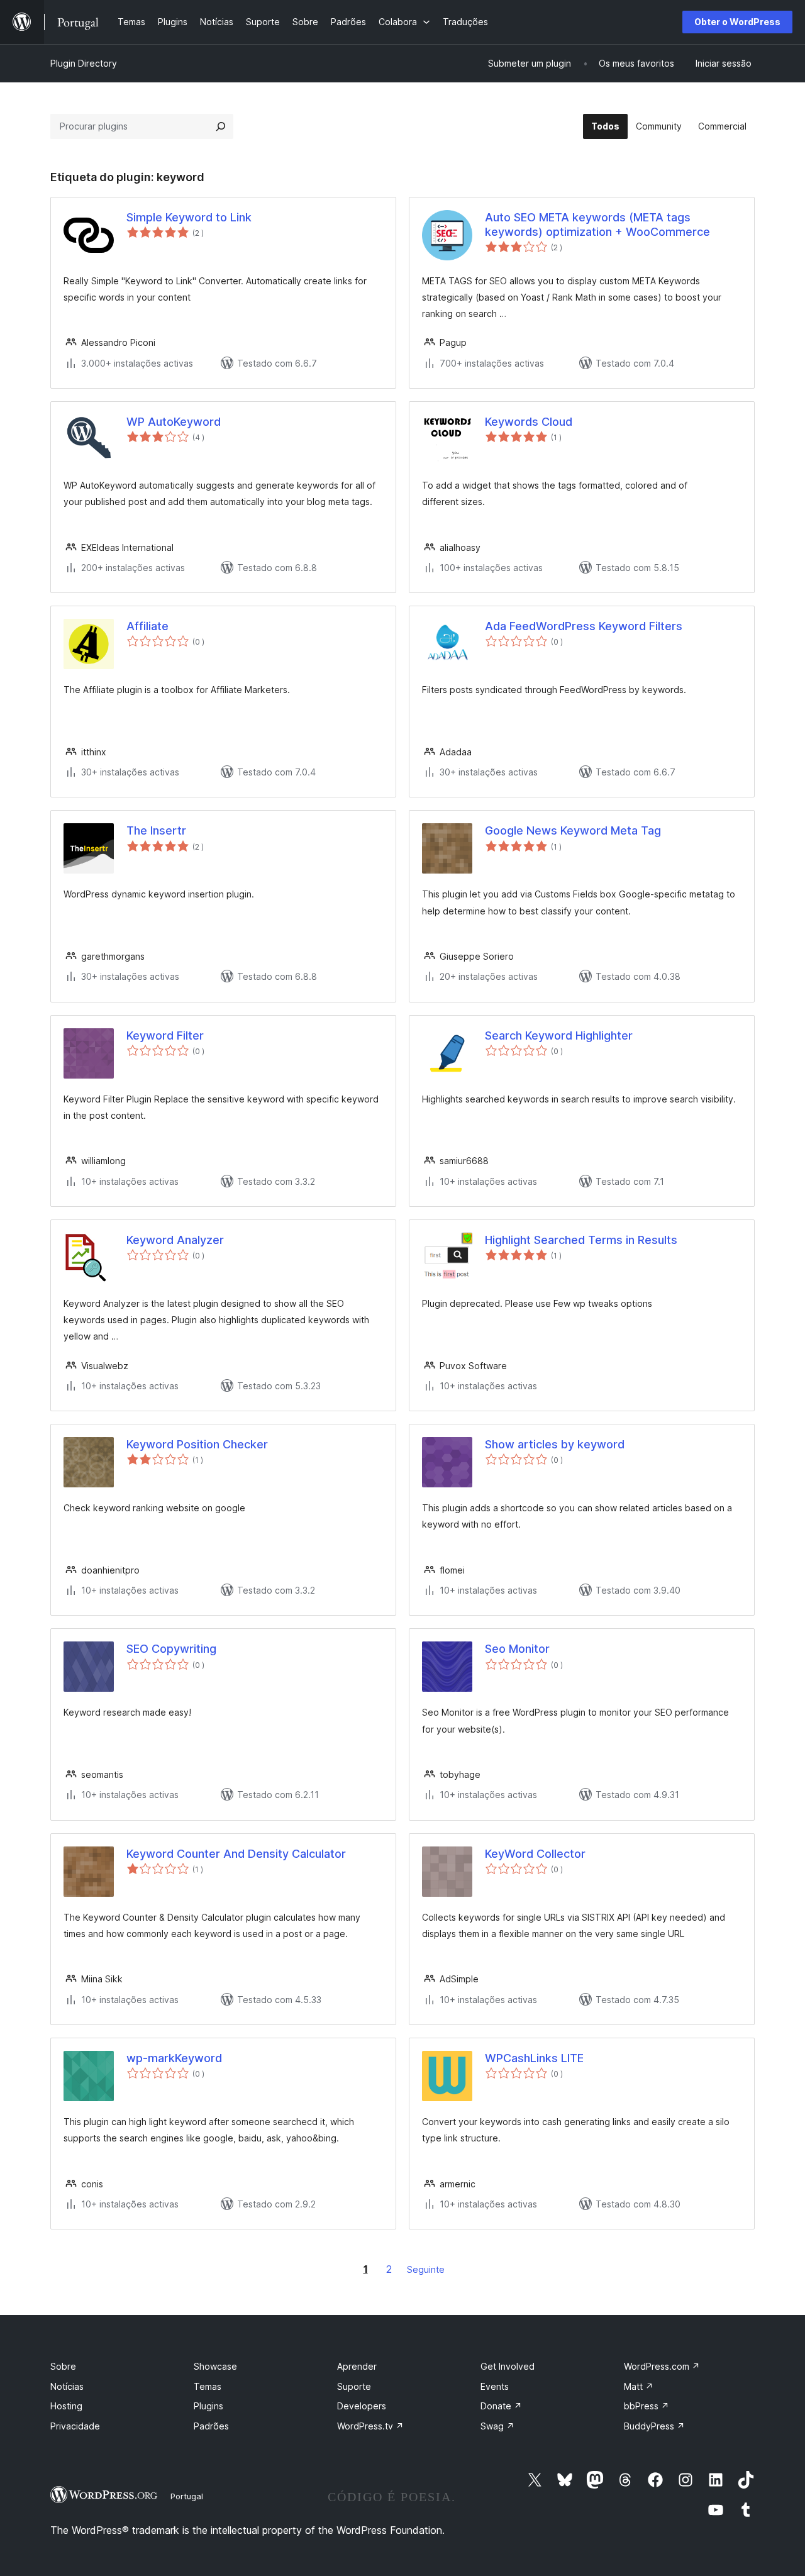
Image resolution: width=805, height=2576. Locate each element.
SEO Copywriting (171, 1649)
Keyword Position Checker (197, 1444)
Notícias (67, 2386)
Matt (639, 2386)
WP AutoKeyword (174, 422)
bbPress (647, 2406)
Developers (362, 2406)
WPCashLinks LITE (534, 2058)
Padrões (211, 2426)
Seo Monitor (517, 1649)
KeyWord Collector (535, 1854)
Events (495, 2386)
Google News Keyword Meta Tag (573, 830)
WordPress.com (662, 2366)
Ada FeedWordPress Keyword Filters (584, 626)
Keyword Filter (165, 1035)
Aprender (357, 2366)
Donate (501, 2406)
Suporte (354, 2386)
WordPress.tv (370, 2426)
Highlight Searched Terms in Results (581, 1240)
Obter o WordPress (737, 22)
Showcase (215, 2366)
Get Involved (508, 2366)
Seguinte (426, 2269)
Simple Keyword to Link (189, 217)
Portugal (187, 2496)
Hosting (66, 2406)
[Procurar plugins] (221, 126)
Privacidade (75, 2426)
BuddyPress (654, 2426)
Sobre (63, 2366)
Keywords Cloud (529, 422)
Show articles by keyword (555, 1444)
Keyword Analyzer (175, 1240)
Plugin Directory (84, 63)
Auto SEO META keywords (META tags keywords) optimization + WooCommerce (597, 225)
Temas (208, 2386)
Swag (497, 2426)
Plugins (208, 2406)
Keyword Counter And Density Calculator (236, 1854)
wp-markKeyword (174, 2058)
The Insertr (156, 830)
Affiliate (147, 626)
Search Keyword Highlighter (559, 1035)
